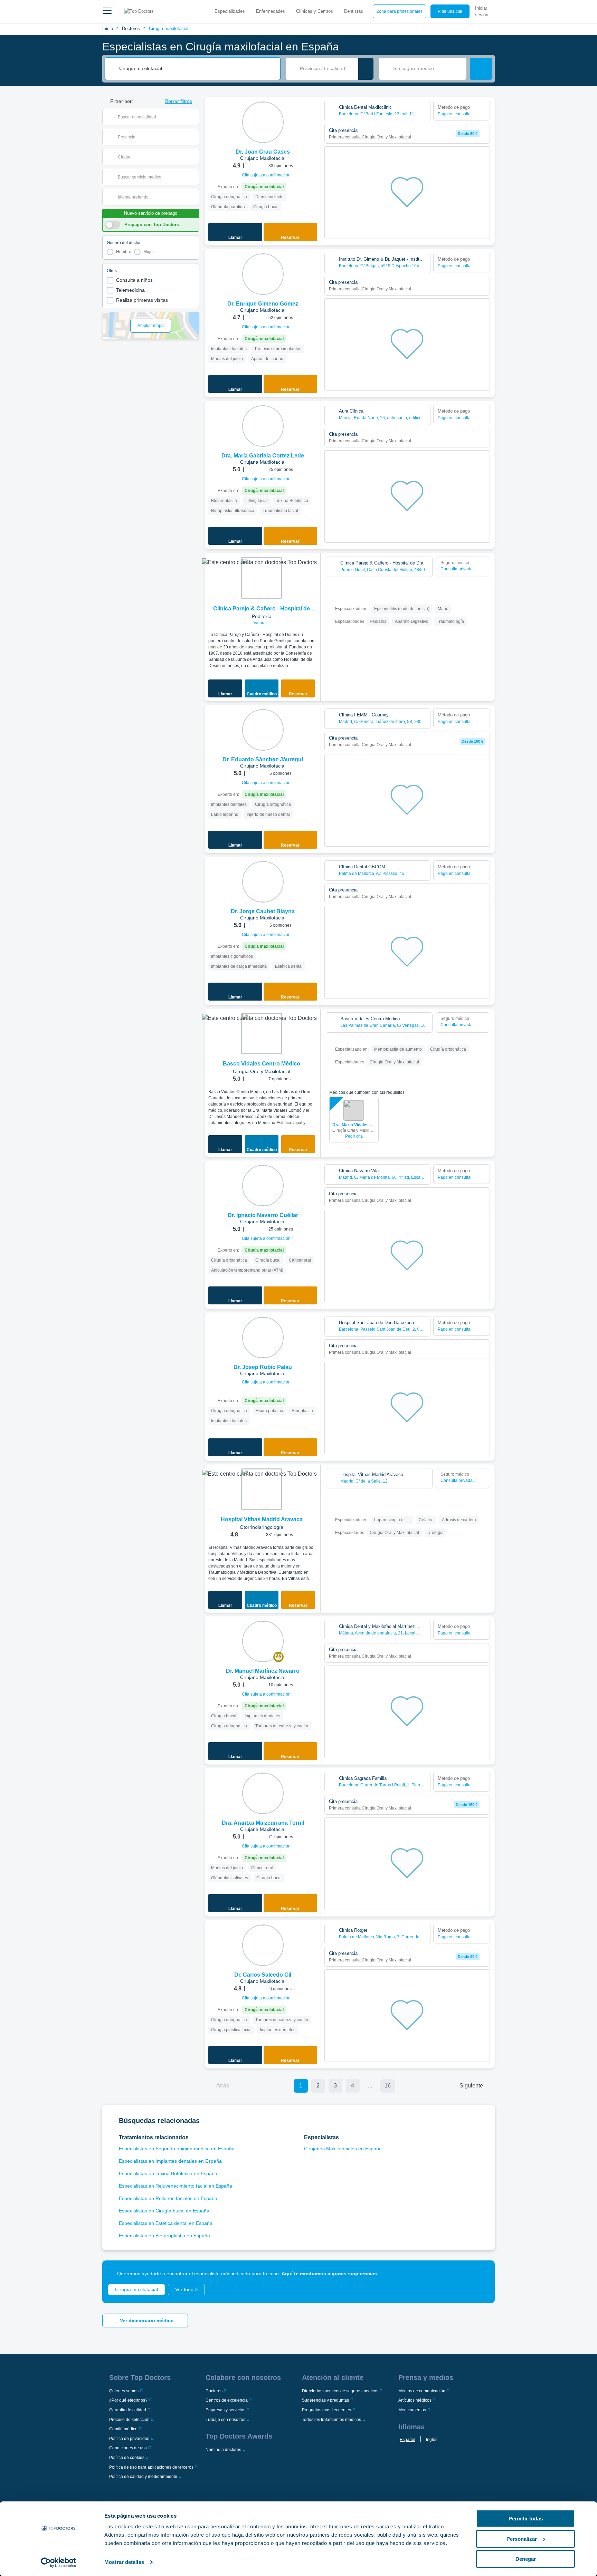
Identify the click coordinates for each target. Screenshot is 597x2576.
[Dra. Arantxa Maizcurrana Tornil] (263, 1793)
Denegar (526, 2559)
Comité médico (123, 2429)
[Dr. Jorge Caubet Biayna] (263, 882)
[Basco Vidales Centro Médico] (262, 1033)
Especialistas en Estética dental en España (166, 2223)
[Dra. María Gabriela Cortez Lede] (263, 426)
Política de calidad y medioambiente (143, 2477)
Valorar (261, 623)
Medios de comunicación (422, 2391)
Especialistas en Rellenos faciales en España (168, 2198)
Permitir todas (526, 2519)
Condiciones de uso (128, 2448)
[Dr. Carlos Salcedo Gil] (263, 1945)
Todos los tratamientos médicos (331, 2420)
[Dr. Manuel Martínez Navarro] (263, 1641)
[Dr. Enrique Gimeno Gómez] (263, 274)
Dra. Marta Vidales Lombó (354, 1125)
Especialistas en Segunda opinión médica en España (177, 2149)
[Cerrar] (482, 2274)
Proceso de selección (129, 2420)
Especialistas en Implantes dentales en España (170, 2161)
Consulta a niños (134, 280)
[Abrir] (194, 117)
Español (408, 2440)
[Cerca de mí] (366, 69)
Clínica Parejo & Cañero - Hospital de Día (262, 609)
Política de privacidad (129, 2439)
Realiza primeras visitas (142, 300)
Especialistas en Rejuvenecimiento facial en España (176, 2186)
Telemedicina (130, 290)
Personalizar (522, 2539)
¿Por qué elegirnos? (128, 2400)
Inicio (108, 28)
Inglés (432, 2440)
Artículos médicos (415, 2400)
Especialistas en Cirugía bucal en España (164, 2211)
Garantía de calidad (128, 2410)
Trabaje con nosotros (225, 2420)
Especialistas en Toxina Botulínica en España (168, 2173)
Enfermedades (271, 11)
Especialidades (230, 11)
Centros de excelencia (227, 2400)
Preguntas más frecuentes (326, 2410)
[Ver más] (313, 112)
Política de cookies (127, 2458)
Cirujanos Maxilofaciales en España (343, 2149)
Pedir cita (354, 1136)
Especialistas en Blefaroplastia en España (164, 2236)
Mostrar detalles (124, 2562)
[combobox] (197, 69)
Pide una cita (450, 11)
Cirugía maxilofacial (169, 28)
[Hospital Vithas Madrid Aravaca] (262, 1489)
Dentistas (354, 11)
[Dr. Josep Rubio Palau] (263, 1338)
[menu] (107, 11)
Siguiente (471, 2086)
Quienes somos (124, 2391)
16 (388, 2086)
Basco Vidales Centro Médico (262, 1064)
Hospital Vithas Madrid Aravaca (262, 1519)
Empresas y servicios (225, 2410)
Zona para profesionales (400, 11)
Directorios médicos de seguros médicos (340, 2391)
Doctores (131, 28)
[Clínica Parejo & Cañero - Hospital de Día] (262, 578)
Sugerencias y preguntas (325, 2400)
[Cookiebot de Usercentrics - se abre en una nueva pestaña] (59, 2563)
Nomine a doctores (223, 2450)
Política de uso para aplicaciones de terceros (151, 2467)
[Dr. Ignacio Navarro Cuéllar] (263, 1186)
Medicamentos (412, 2410)
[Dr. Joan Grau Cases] (263, 122)
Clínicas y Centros (315, 11)
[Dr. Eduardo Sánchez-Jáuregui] (263, 730)
